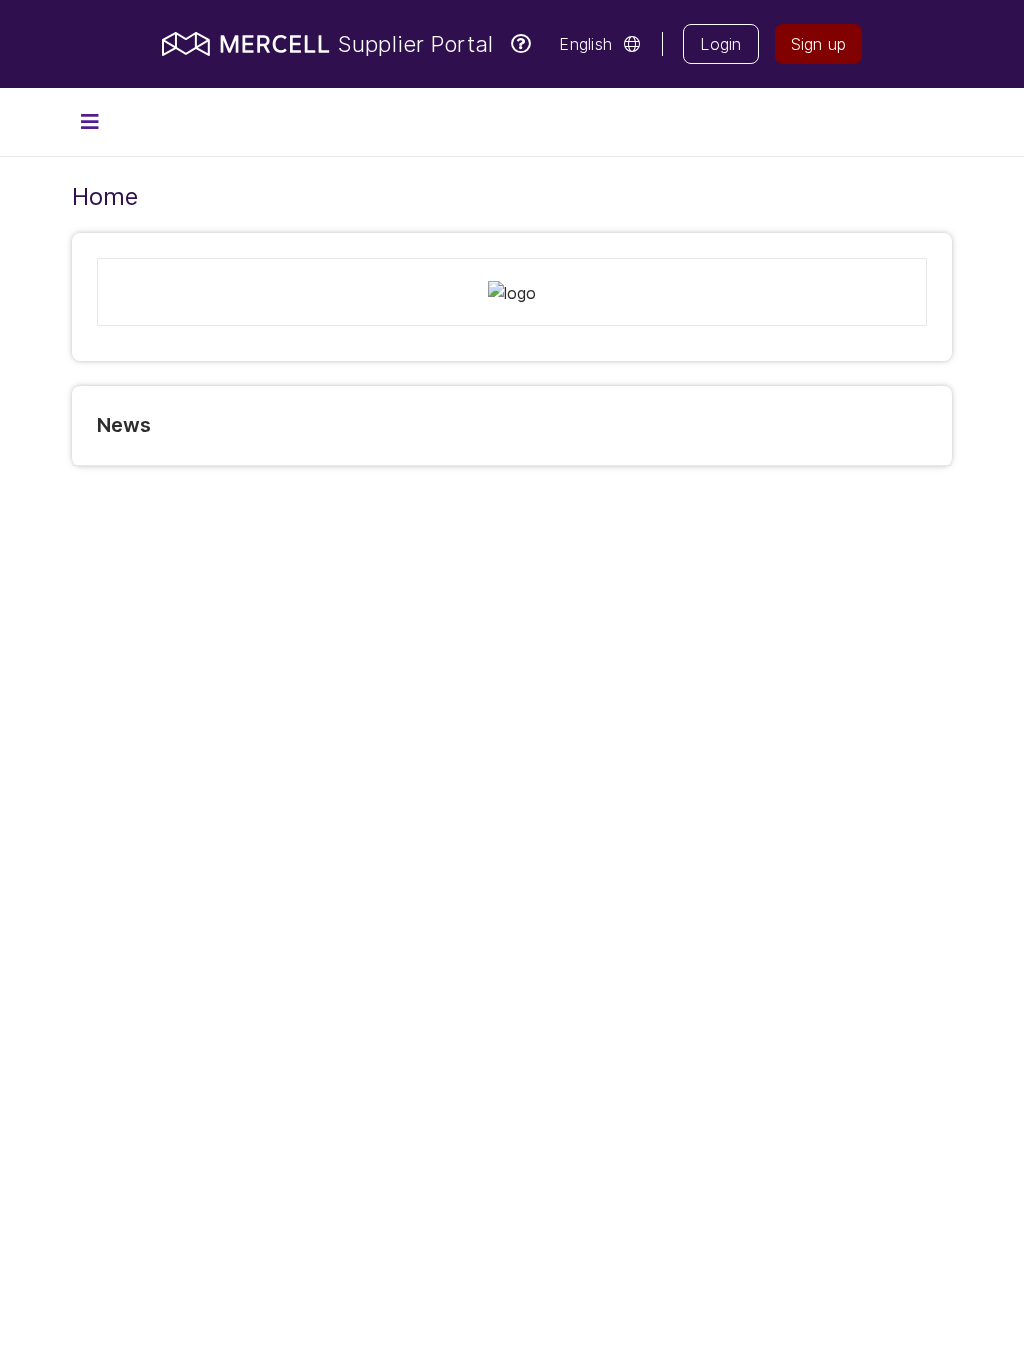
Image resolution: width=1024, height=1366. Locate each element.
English (585, 44)
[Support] (521, 44)
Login (720, 44)
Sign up (819, 44)
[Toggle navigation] (90, 122)
